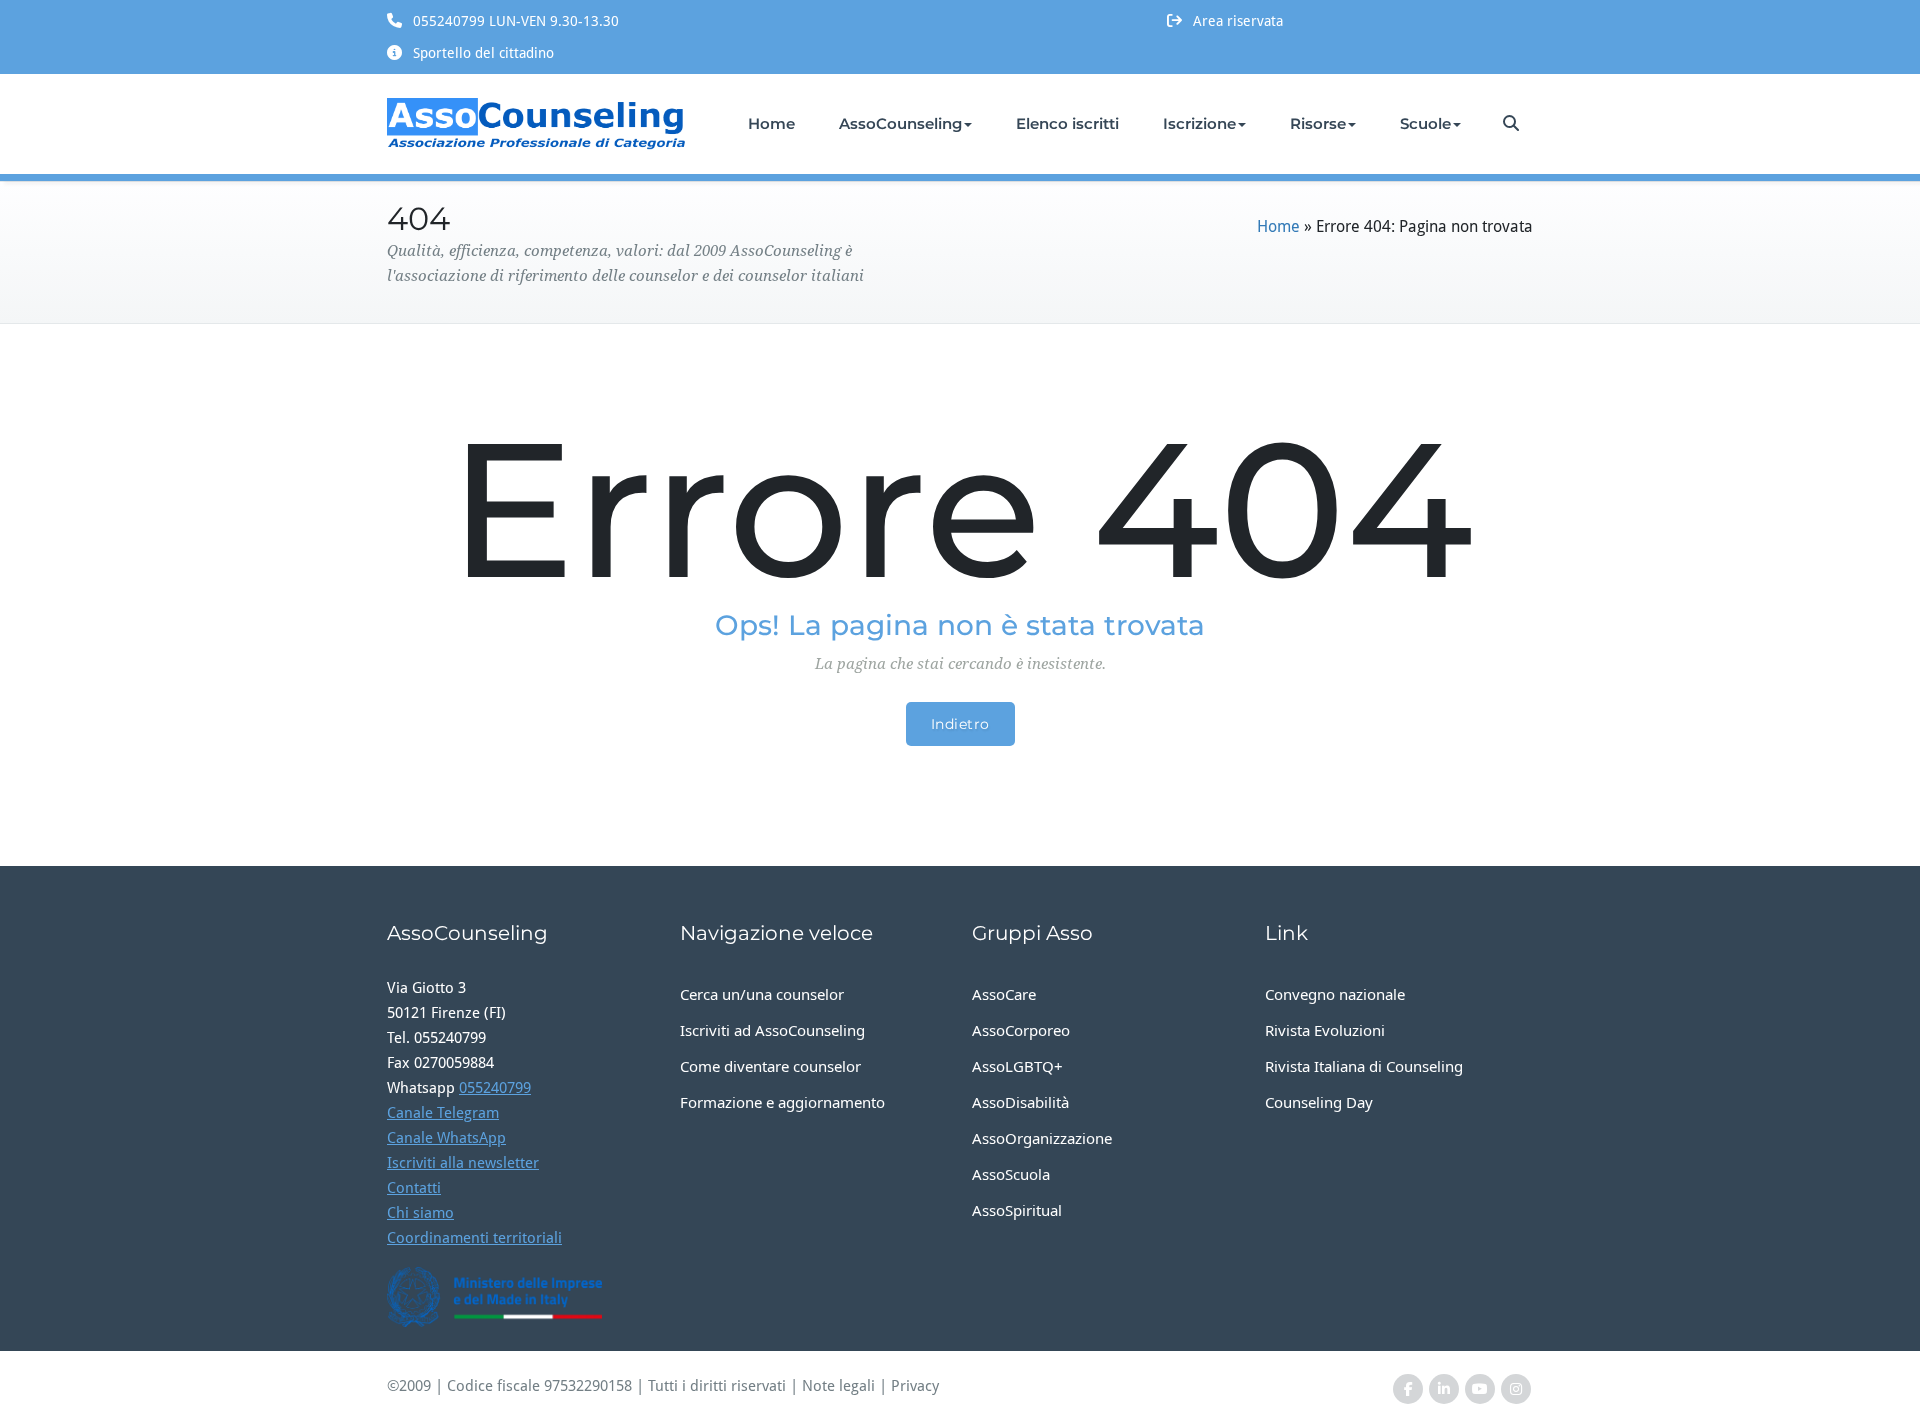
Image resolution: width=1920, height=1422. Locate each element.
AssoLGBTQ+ (1017, 1066)
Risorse (1318, 123)
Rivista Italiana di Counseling (1364, 1066)
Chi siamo (420, 1213)
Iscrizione (1199, 123)
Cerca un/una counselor (762, 994)
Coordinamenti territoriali (474, 1238)
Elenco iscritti (1067, 123)
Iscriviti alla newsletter (463, 1163)
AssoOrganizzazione (1042, 1138)
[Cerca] (1512, 123)
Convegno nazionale (1335, 994)
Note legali (838, 1386)
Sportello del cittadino (483, 53)
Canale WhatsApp (446, 1138)
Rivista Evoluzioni (1325, 1030)
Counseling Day (1319, 1102)
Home (771, 123)
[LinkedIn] (1444, 1389)
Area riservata (1238, 21)
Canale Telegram (443, 1113)
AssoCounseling (900, 123)
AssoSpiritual (1017, 1210)
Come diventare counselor (770, 1066)
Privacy (915, 1386)
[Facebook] (1408, 1389)
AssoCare (1004, 994)
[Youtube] (1480, 1389)
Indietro (960, 724)
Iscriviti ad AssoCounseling (772, 1030)
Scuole (1425, 123)
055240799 (495, 1088)
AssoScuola (1011, 1174)
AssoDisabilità (1020, 1102)
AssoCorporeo (1021, 1030)
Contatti (414, 1188)
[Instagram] (1516, 1389)
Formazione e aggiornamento (782, 1102)
